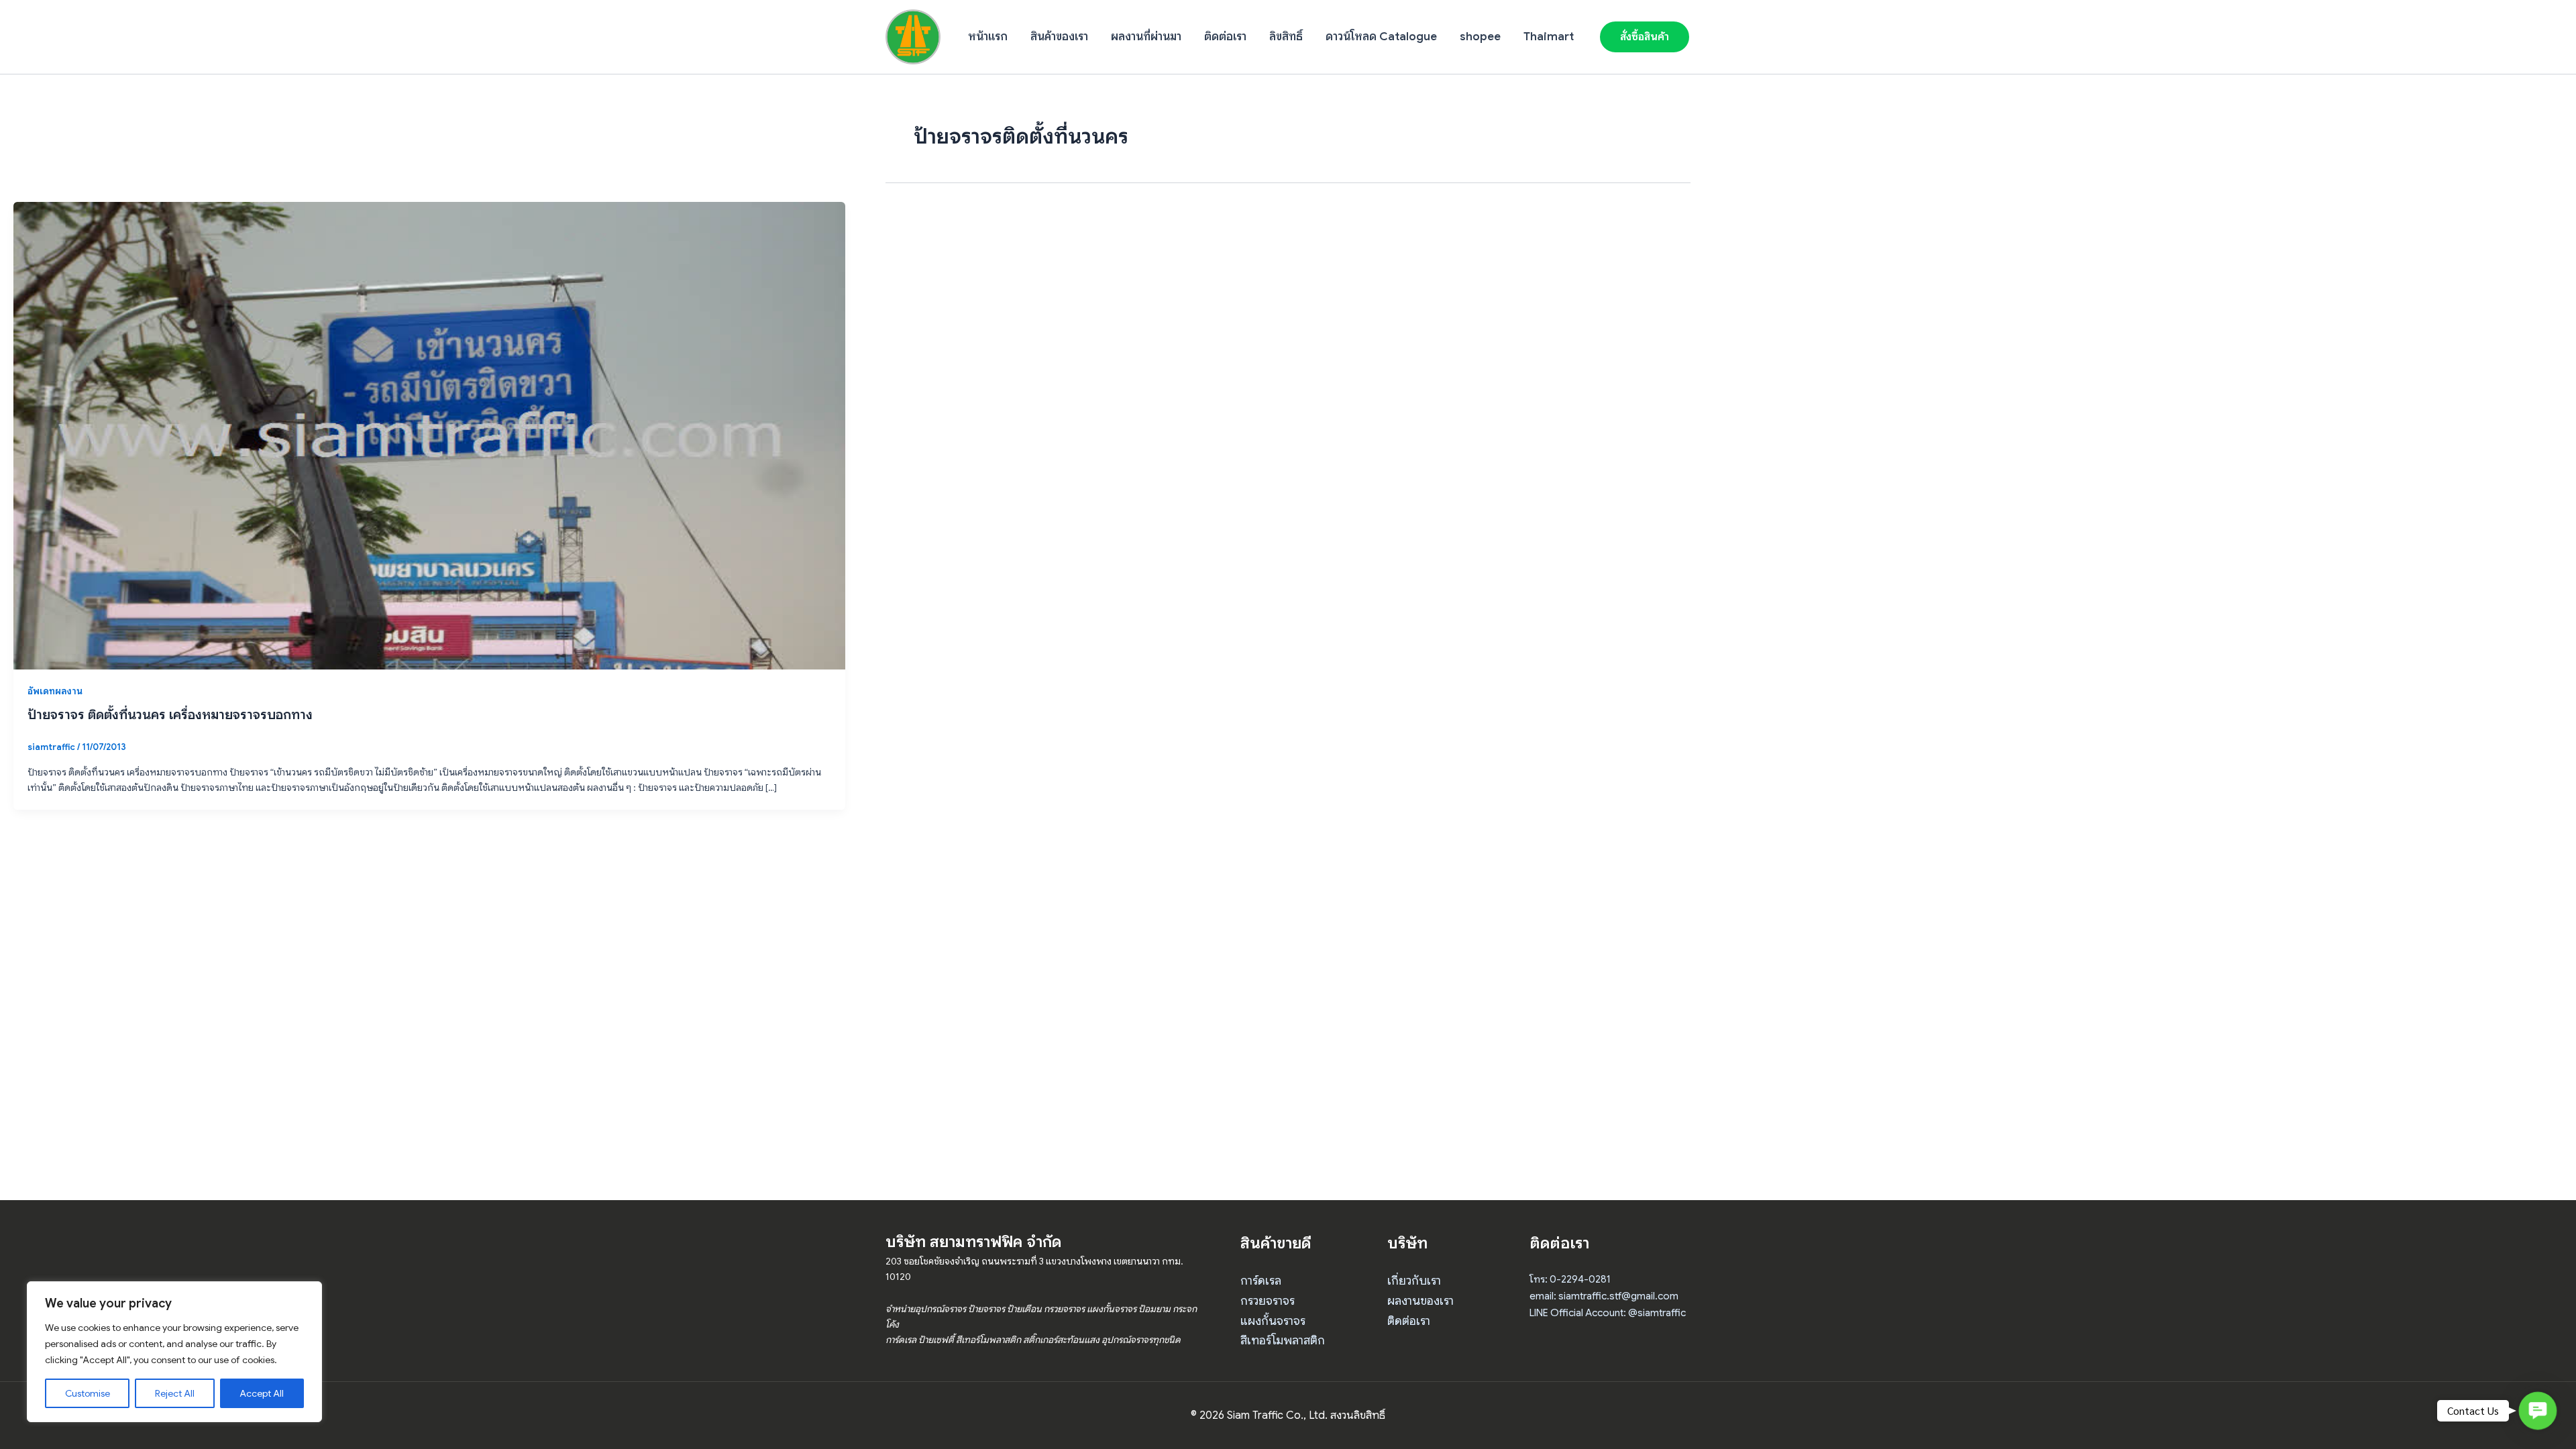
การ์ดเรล (1261, 1281)
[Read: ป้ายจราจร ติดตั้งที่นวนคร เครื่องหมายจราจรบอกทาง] (429, 435)
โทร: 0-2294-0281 (1570, 1279)
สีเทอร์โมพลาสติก (1283, 1340)
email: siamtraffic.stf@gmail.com (1604, 1296)
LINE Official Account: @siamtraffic (1608, 1313)
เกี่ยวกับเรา (1414, 1281)
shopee (1480, 37)
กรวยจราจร (1268, 1301)
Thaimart (1549, 37)
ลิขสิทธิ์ (1286, 37)
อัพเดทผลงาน (55, 691)
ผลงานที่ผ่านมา (1146, 37)
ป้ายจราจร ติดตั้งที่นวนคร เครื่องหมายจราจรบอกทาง (170, 715)
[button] (1645, 37)
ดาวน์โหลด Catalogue (1381, 37)
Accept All (262, 1393)
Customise (88, 1393)
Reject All (175, 1393)
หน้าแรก (988, 37)
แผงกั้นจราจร (1273, 1321)
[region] (174, 1352)
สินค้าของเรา (1059, 37)
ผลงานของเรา (1420, 1301)
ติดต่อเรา (1225, 37)
